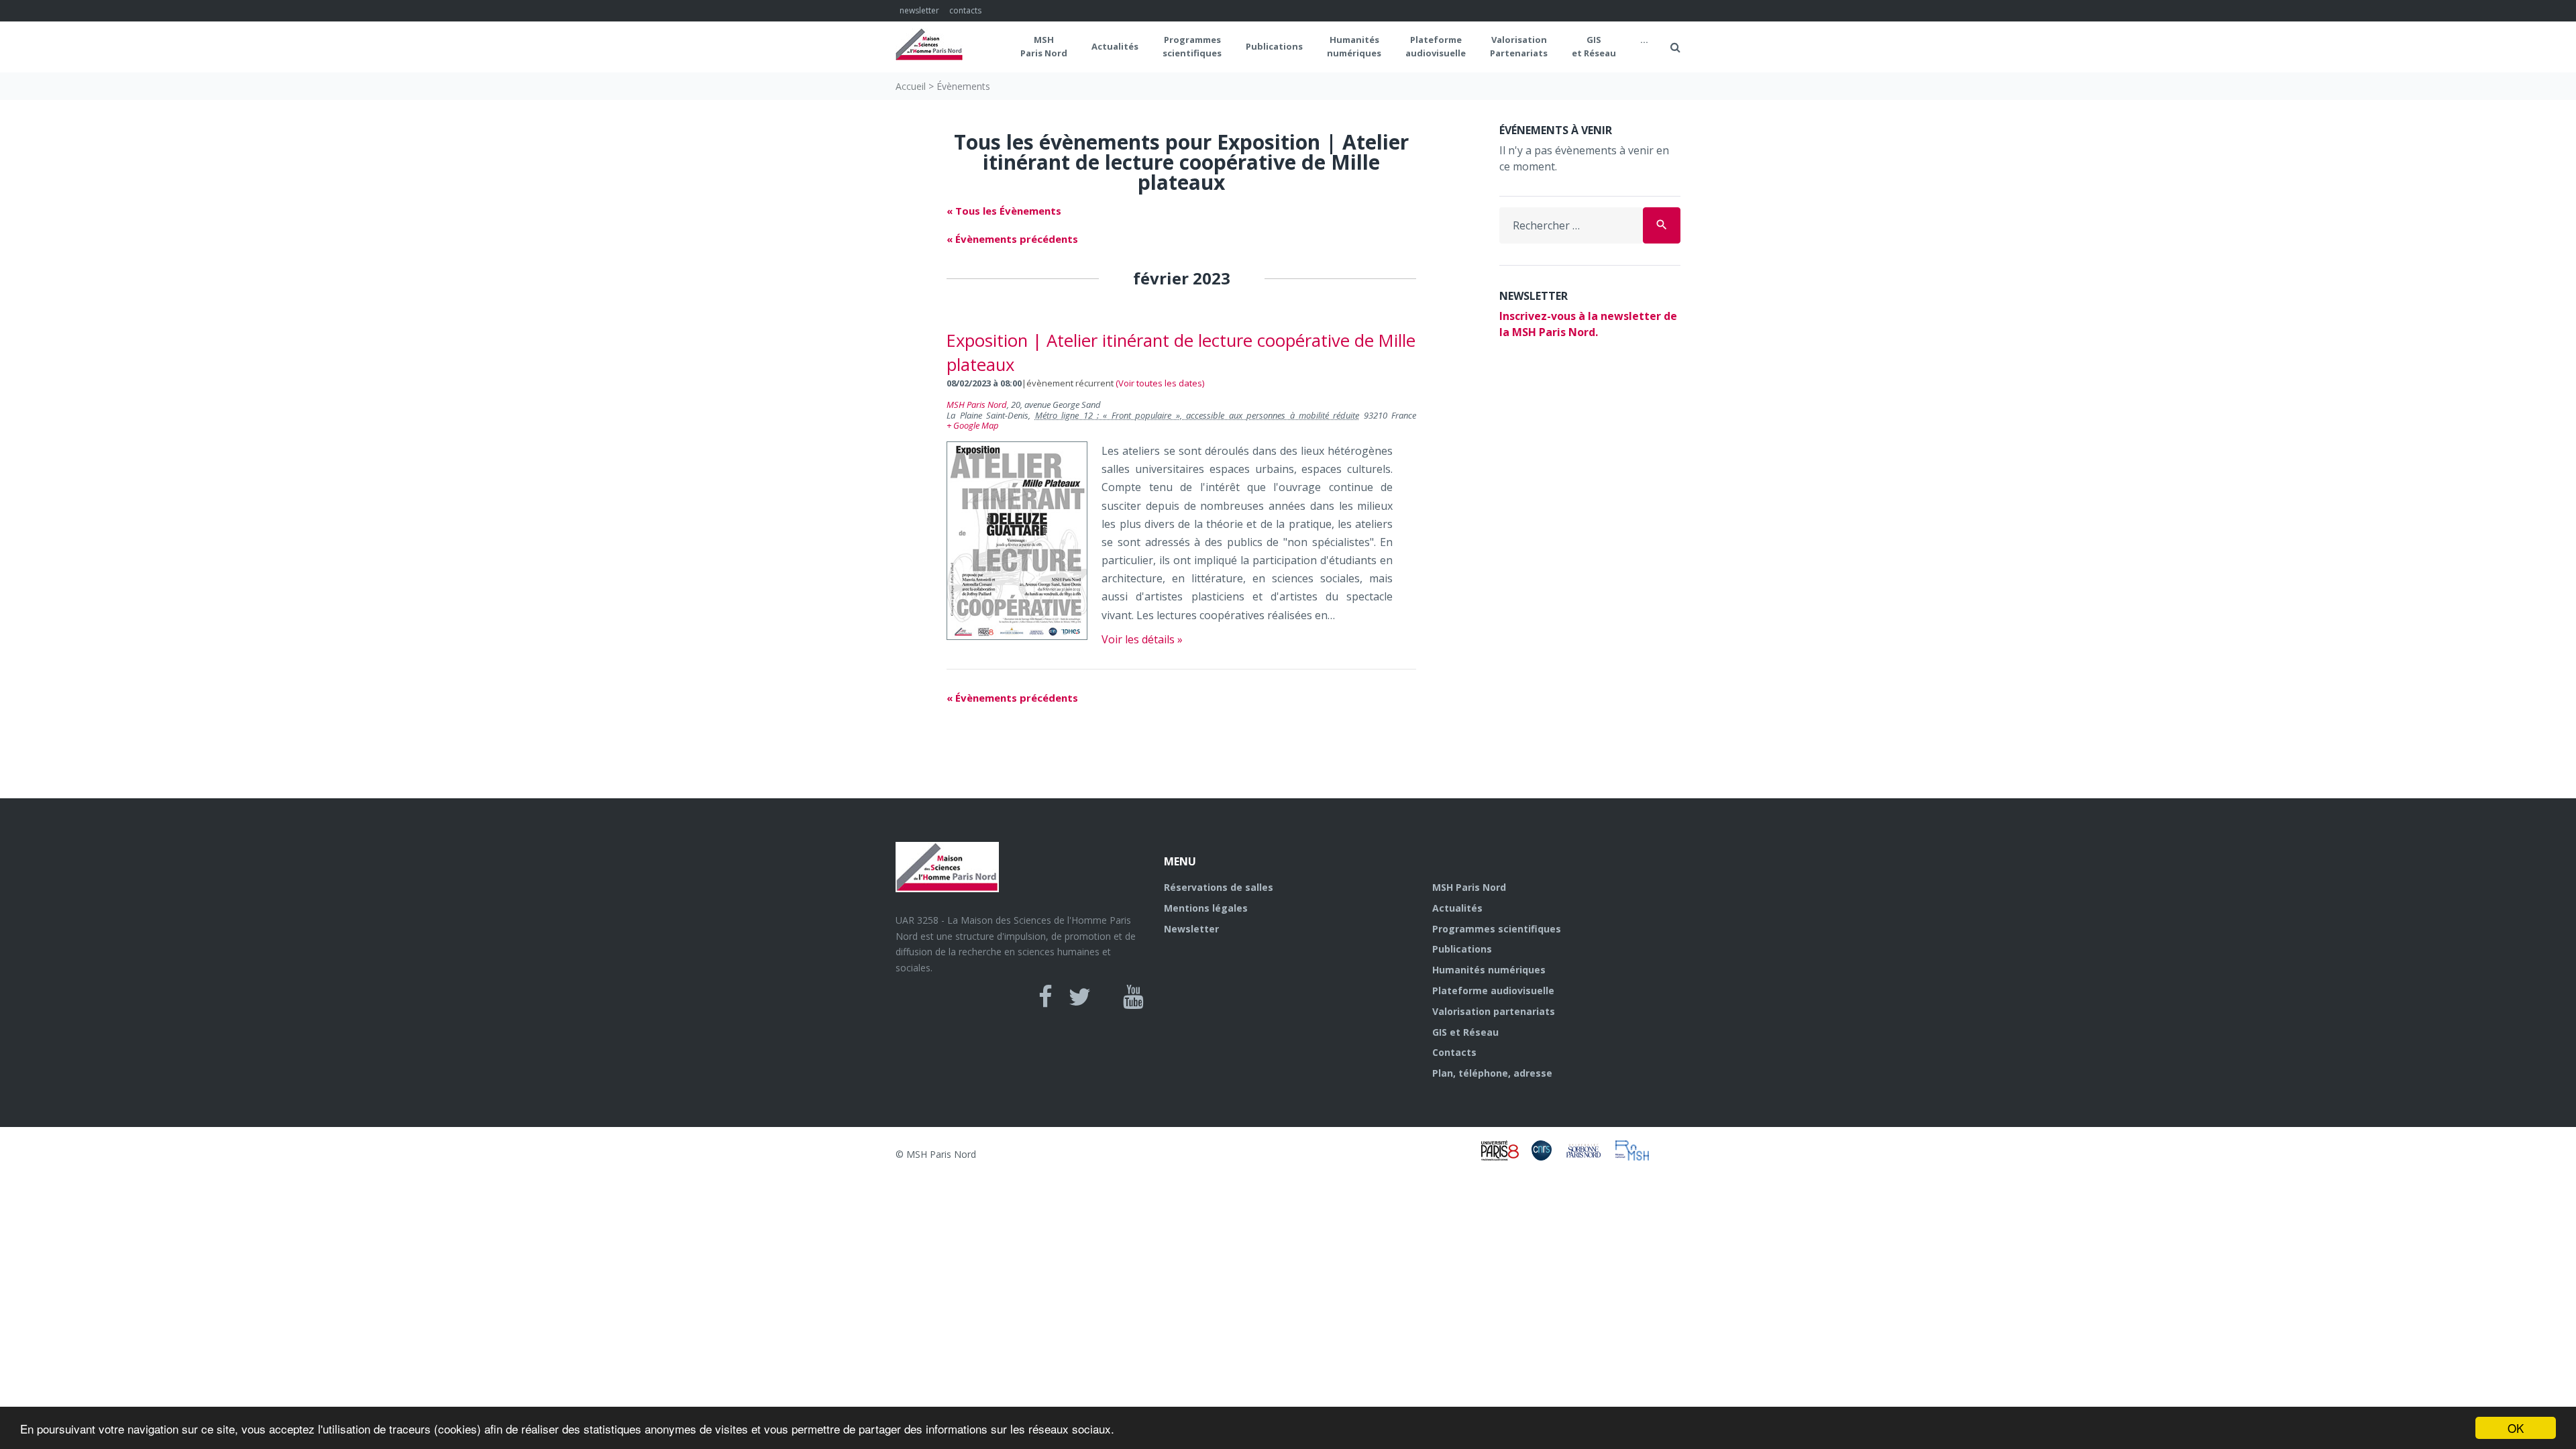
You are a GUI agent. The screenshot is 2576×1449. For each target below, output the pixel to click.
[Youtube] (1133, 997)
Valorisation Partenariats (1519, 46)
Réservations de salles (1219, 887)
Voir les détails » (1142, 639)
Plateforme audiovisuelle (1493, 990)
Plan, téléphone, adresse (1492, 1073)
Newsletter (1191, 929)
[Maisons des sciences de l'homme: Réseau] (1637, 1157)
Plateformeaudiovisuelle (1436, 46)
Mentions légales (1206, 908)
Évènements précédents (1012, 239)
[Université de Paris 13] (1590, 1157)
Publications (1274, 46)
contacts (965, 10)
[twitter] (1080, 997)
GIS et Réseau (1594, 46)
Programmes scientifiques (1192, 46)
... (1644, 40)
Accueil (911, 86)
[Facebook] (1045, 997)
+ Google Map (973, 425)
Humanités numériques (1354, 46)
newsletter (919, 10)
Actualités (1115, 46)
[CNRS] (1548, 1157)
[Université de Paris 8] (1506, 1157)
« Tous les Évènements (1004, 211)
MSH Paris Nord (1044, 46)
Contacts (1454, 1052)
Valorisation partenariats (1494, 1011)
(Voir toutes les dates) (1160, 383)
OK (2516, 1428)
